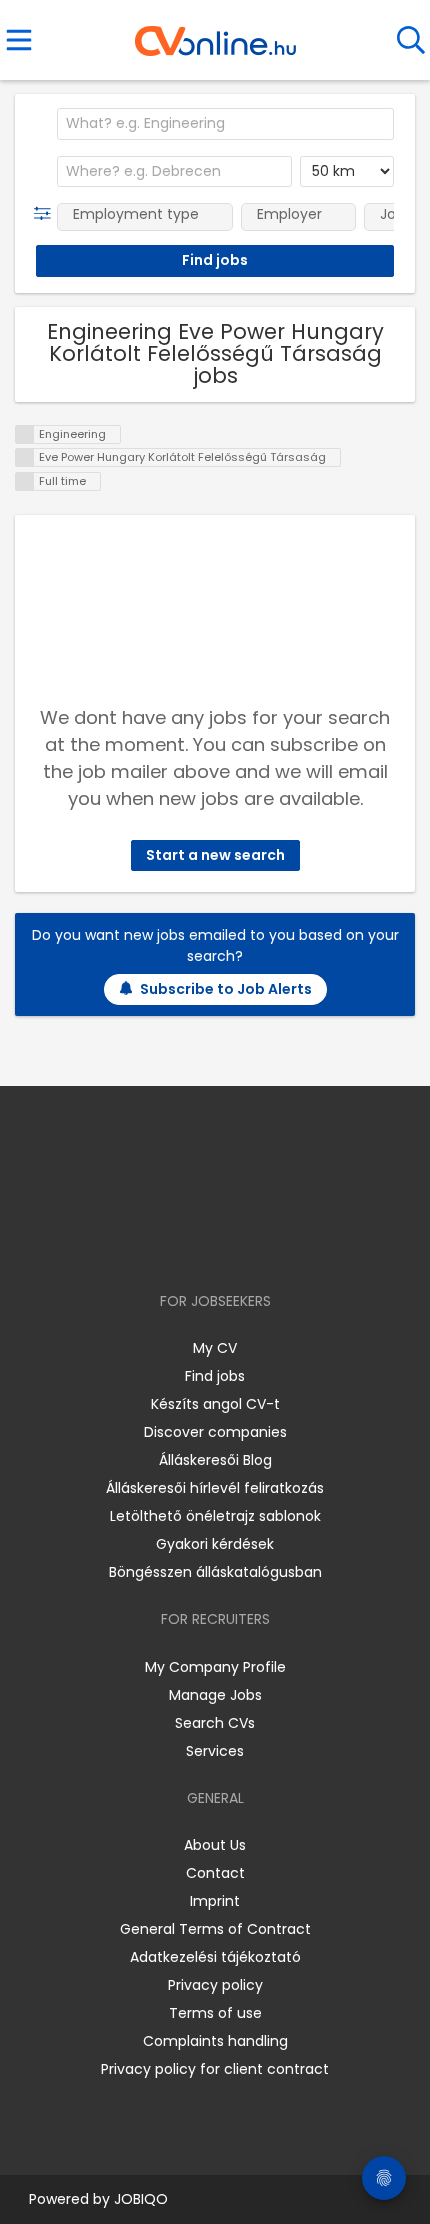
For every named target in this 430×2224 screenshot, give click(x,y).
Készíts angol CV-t (215, 1404)
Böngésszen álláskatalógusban (215, 1572)
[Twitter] (265, 1243)
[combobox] (225, 124)
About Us (215, 1845)
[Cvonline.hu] (215, 34)
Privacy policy (215, 1985)
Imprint (215, 1901)
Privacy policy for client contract (215, 2069)
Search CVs (215, 1723)
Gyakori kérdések (215, 1544)
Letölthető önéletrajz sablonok (215, 1516)
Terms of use (215, 2013)
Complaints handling (215, 2041)
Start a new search (215, 855)
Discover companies (215, 1432)
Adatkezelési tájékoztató (215, 1957)
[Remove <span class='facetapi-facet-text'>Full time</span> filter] (25, 481)
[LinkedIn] (235, 1243)
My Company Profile (215, 1667)
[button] (46, 214)
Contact (215, 1873)
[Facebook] (169, 1243)
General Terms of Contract (215, 1929)
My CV (215, 1348)
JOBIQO (141, 2199)
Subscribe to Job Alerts (226, 989)
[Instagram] (202, 1243)
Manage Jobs (215, 1695)
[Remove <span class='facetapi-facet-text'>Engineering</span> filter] (25, 434)
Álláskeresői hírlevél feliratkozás (215, 1488)
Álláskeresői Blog (215, 1460)
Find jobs (215, 1376)
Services (215, 1751)
